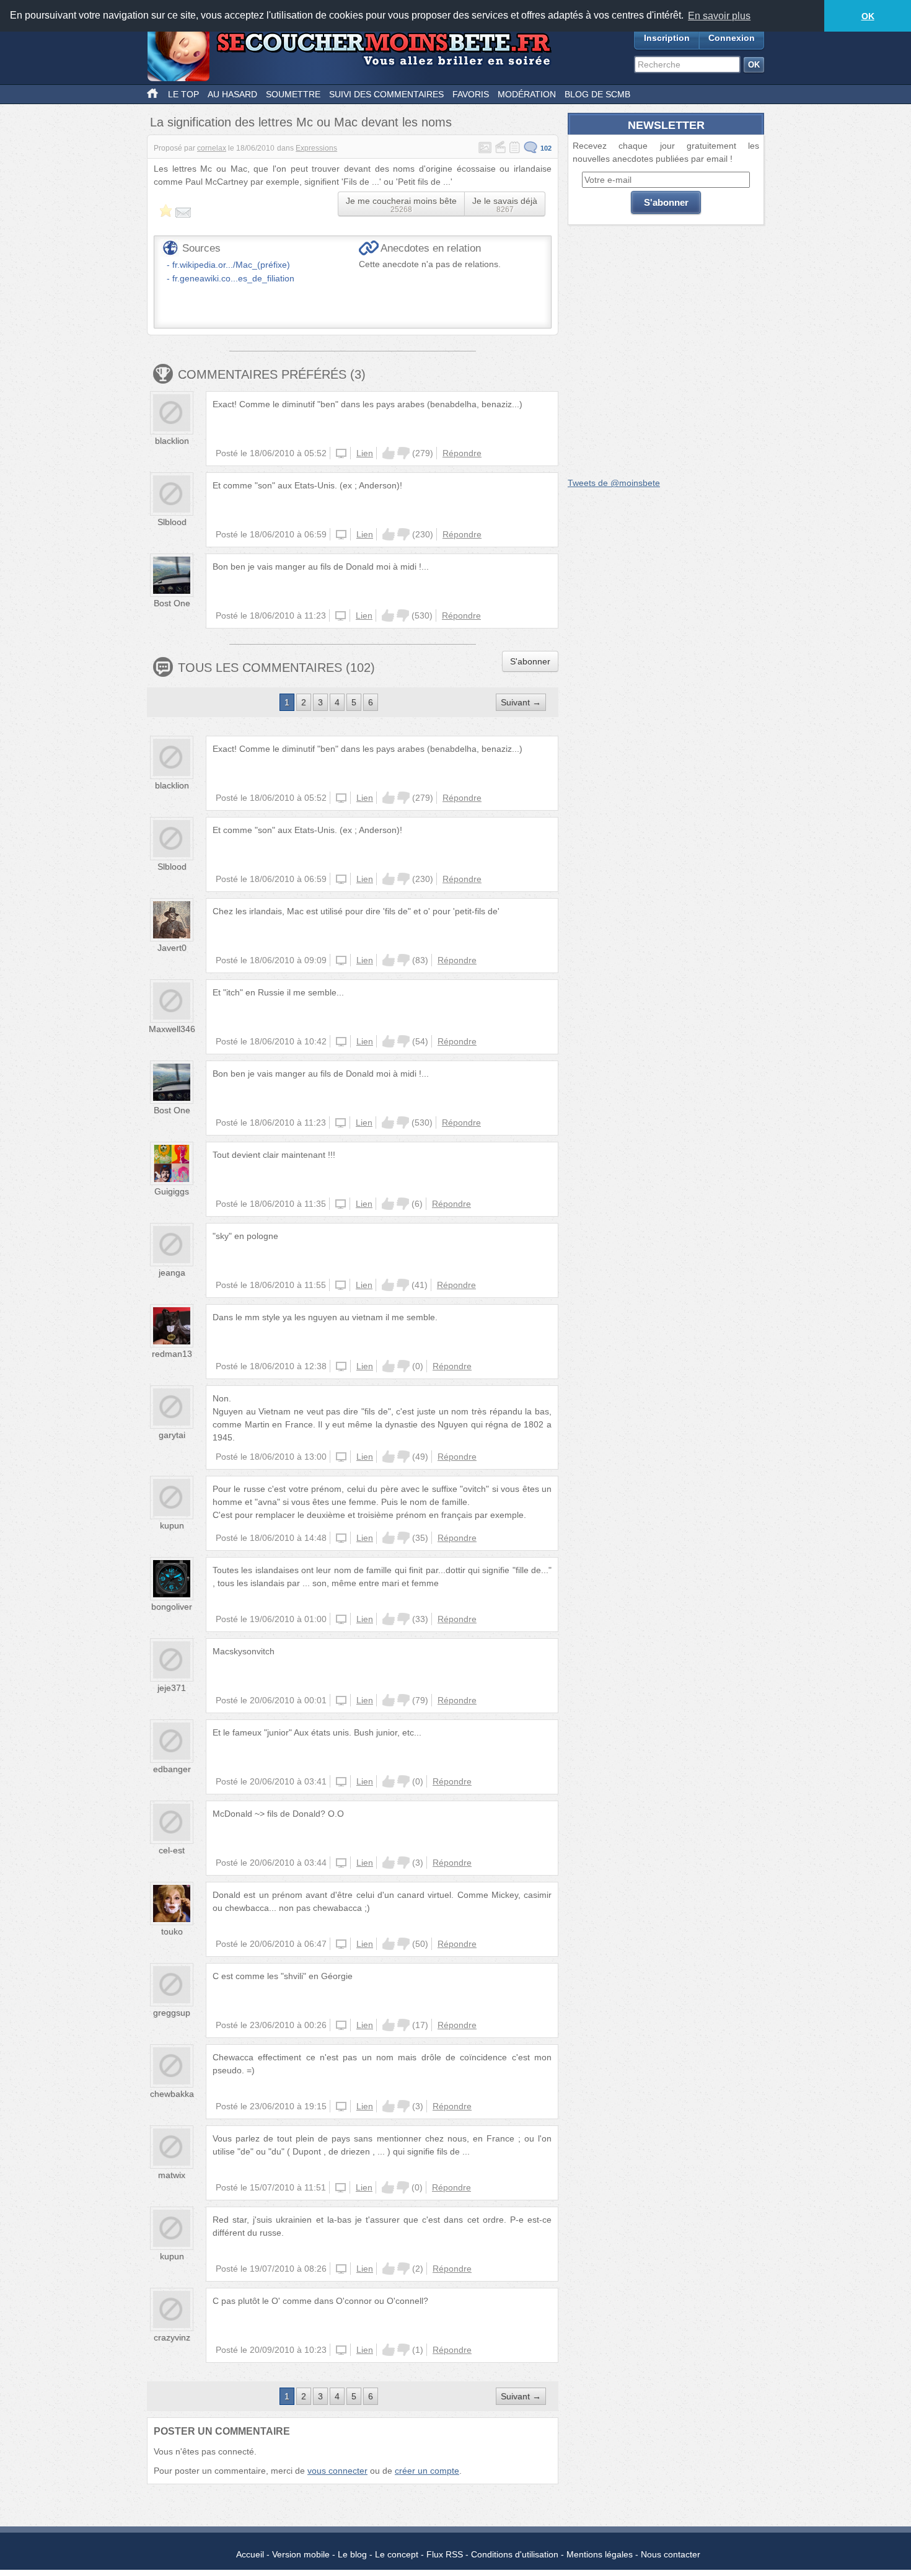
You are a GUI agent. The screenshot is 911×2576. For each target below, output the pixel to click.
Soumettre (293, 94)
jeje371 (172, 1688)
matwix (172, 2175)
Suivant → (521, 702)
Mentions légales (600, 2554)
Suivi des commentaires (386, 94)
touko (172, 1931)
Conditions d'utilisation (515, 2554)
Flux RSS (445, 2554)
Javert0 (172, 948)
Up (389, 453)
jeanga (172, 1273)
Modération (527, 94)
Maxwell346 (172, 1029)
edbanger (172, 1769)
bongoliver (172, 1607)
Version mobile (301, 2554)
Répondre (462, 453)
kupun (172, 1525)
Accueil (250, 2554)
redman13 (172, 1354)
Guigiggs (172, 1191)
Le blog (352, 2554)
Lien (365, 453)
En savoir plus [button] (719, 16)
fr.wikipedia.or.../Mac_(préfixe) (231, 265)
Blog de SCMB (597, 94)
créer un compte (427, 2471)
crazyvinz (172, 2337)
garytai (172, 1435)
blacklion (172, 441)
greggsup (172, 2013)
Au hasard (232, 94)
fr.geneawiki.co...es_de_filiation (233, 278)
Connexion (732, 38)
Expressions (316, 148)
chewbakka (172, 2094)
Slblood (172, 522)
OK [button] (868, 16)
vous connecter (337, 2471)
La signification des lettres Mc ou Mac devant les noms (301, 122)
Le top (183, 94)
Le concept (397, 2554)
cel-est (172, 1850)
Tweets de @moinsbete (614, 483)
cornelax (212, 148)
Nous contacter (671, 2554)
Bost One (172, 603)
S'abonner (530, 661)
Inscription (667, 38)
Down (403, 453)
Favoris (471, 94)
